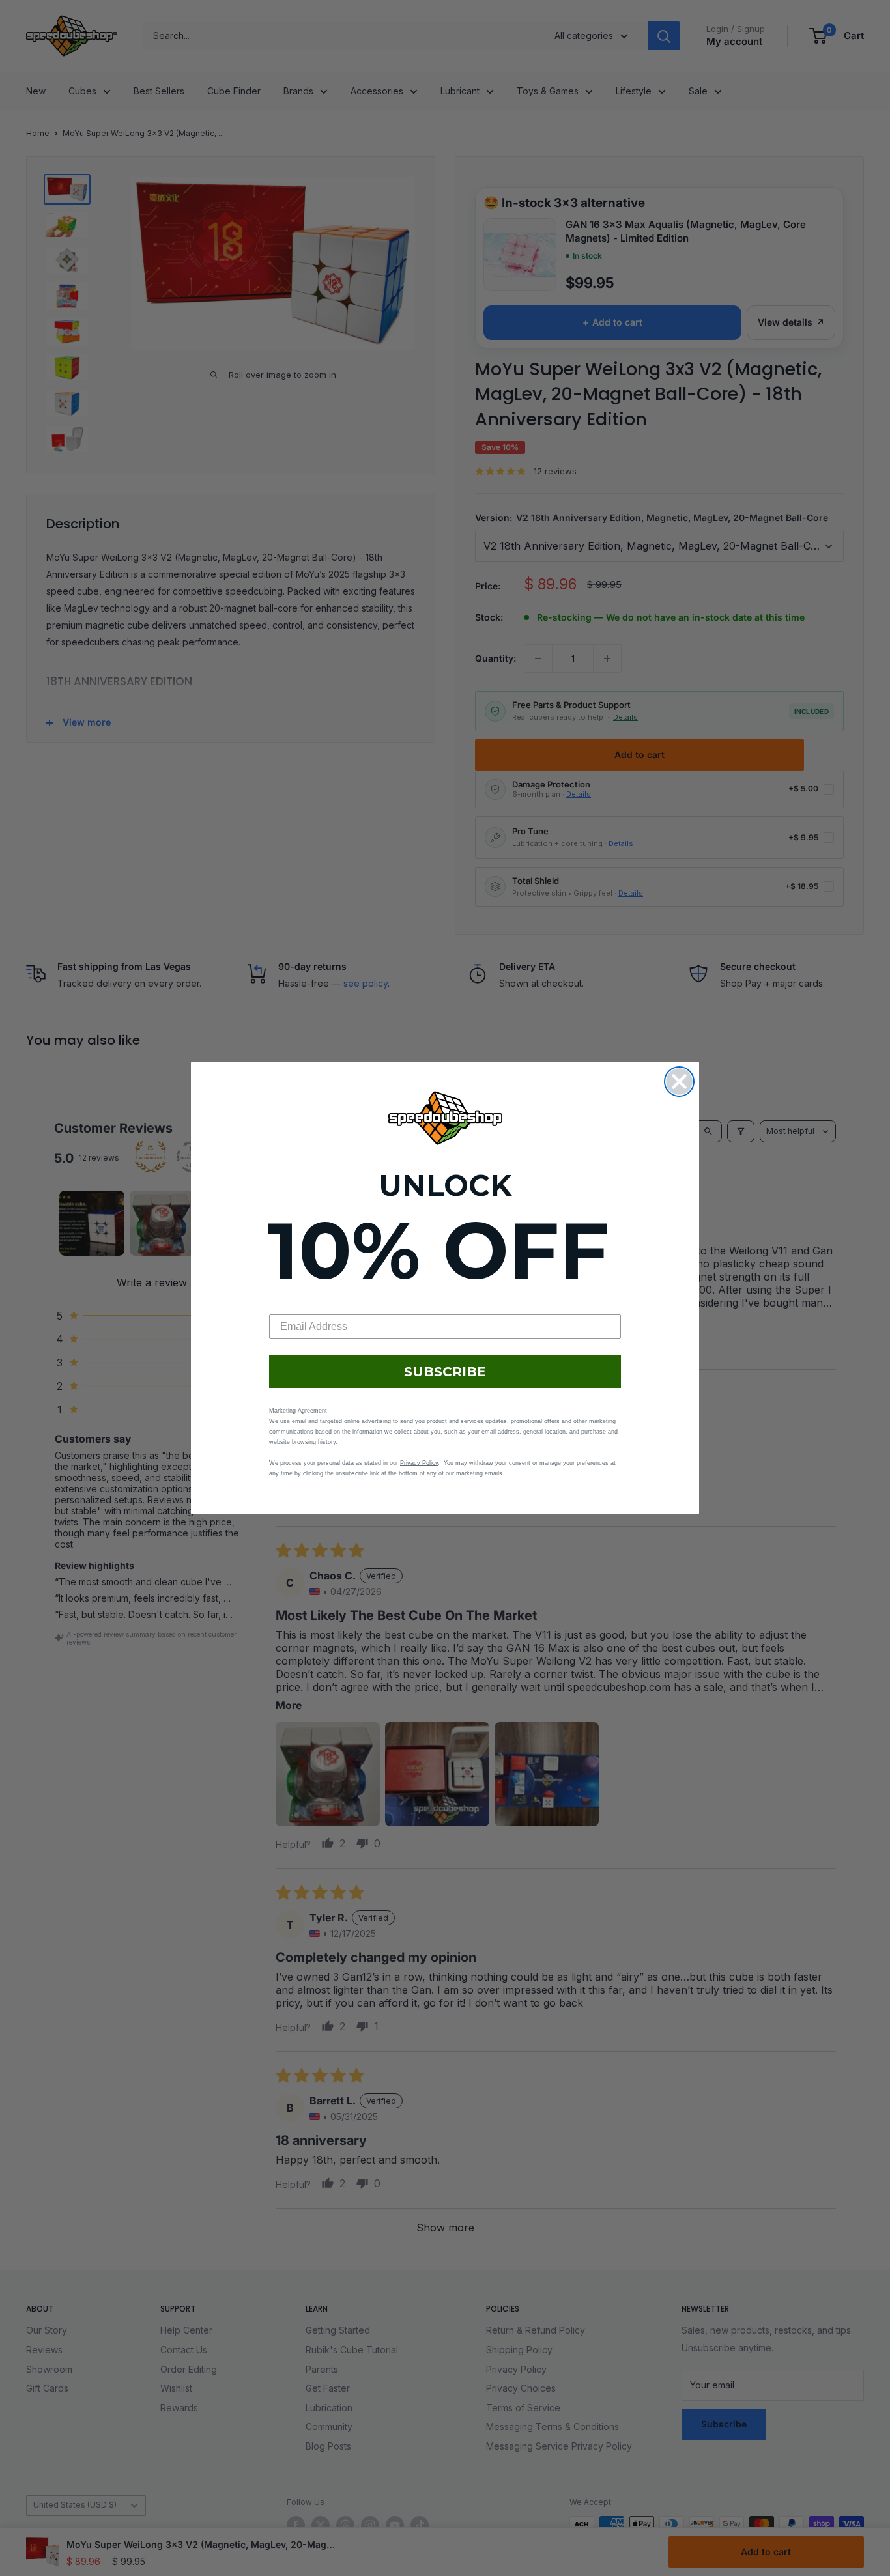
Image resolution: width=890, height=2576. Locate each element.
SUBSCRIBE (445, 1372)
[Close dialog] (679, 1082)
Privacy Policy (419, 1463)
